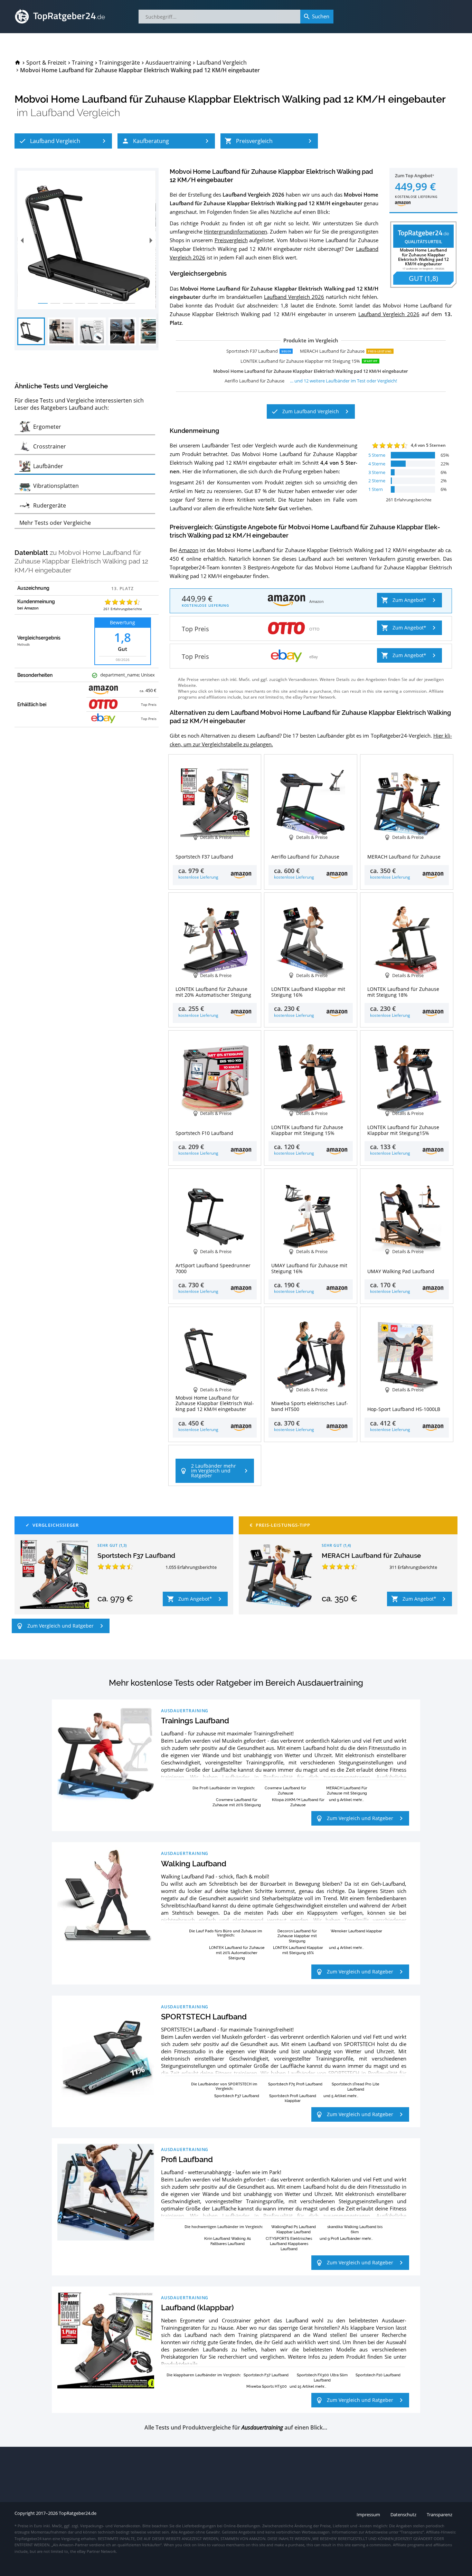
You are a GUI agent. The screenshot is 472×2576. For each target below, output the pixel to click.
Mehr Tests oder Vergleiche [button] (55, 523)
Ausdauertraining (185, 1711)
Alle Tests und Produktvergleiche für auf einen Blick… (236, 2428)
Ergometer (192, 2320)
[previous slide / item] (22, 240)
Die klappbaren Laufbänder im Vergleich (203, 2375)
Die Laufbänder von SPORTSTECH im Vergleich (224, 2086)
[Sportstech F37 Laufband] (55, 1574)
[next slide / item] (151, 240)
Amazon (188, 550)
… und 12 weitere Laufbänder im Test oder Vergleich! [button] (343, 381)
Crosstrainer (236, 2320)
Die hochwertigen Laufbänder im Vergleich (223, 2227)
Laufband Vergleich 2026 (294, 297)
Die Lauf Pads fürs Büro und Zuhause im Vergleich (226, 1933)
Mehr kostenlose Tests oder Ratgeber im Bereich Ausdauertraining (236, 1683)
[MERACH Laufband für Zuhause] (279, 1574)
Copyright (25, 2513)
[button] (63, 141)
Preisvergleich (231, 240)
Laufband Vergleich (75, 113)
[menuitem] (18, 63)
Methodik (23, 645)
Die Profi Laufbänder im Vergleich (223, 1788)
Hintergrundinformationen (235, 231)
